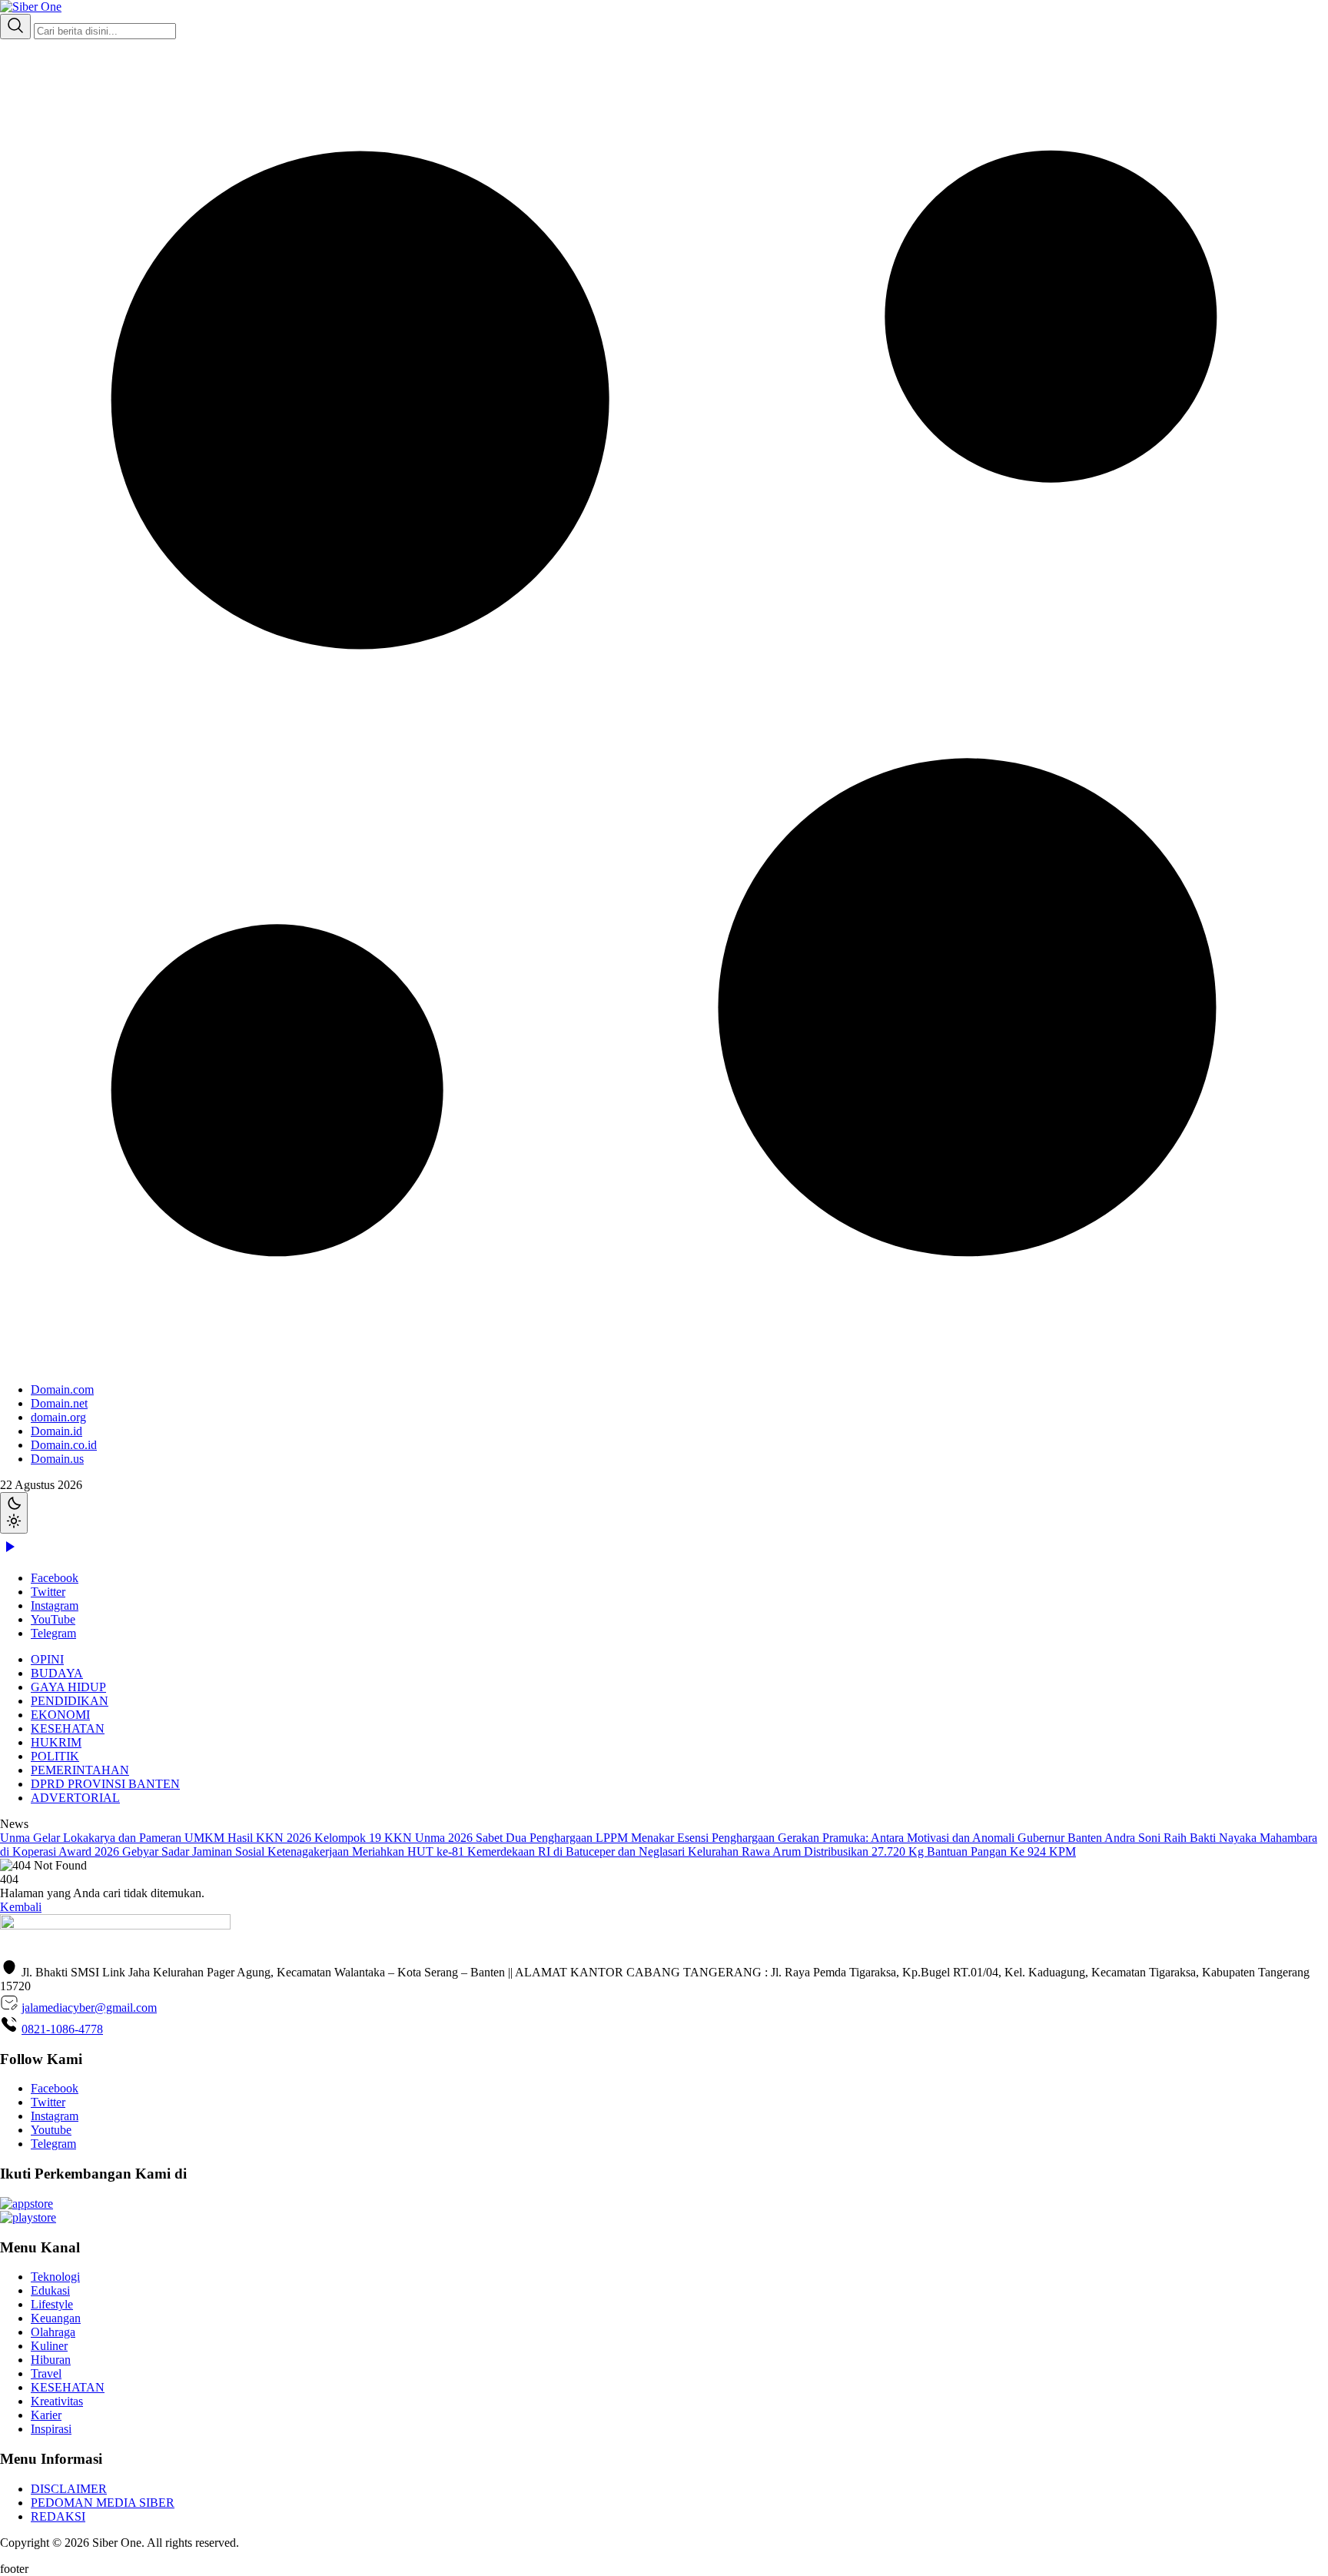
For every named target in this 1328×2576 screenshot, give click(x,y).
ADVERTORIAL (75, 1798)
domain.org (58, 1417)
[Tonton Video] (9, 1552)
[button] (664, 753)
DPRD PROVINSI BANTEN (105, 1784)
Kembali (21, 1907)
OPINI (47, 1659)
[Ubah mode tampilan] (14, 1513)
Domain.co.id (64, 1445)
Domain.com (62, 1389)
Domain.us (57, 1459)
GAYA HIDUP (68, 1687)
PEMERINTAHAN (80, 1770)
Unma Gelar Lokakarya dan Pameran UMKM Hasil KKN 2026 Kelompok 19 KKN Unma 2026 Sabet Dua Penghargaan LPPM (315, 1838)
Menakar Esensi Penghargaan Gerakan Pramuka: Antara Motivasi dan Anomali (824, 1838)
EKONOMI (60, 1715)
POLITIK (55, 1756)
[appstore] (27, 2204)
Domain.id (56, 1431)
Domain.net (59, 1403)
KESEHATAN (68, 1728)
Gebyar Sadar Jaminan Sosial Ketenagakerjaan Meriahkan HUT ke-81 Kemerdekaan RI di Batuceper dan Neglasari (405, 1851)
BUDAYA (57, 1673)
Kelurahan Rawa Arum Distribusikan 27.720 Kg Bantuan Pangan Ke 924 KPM (882, 1851)
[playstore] (28, 2217)
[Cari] (15, 27)
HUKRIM (56, 1742)
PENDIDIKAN (70, 1701)
